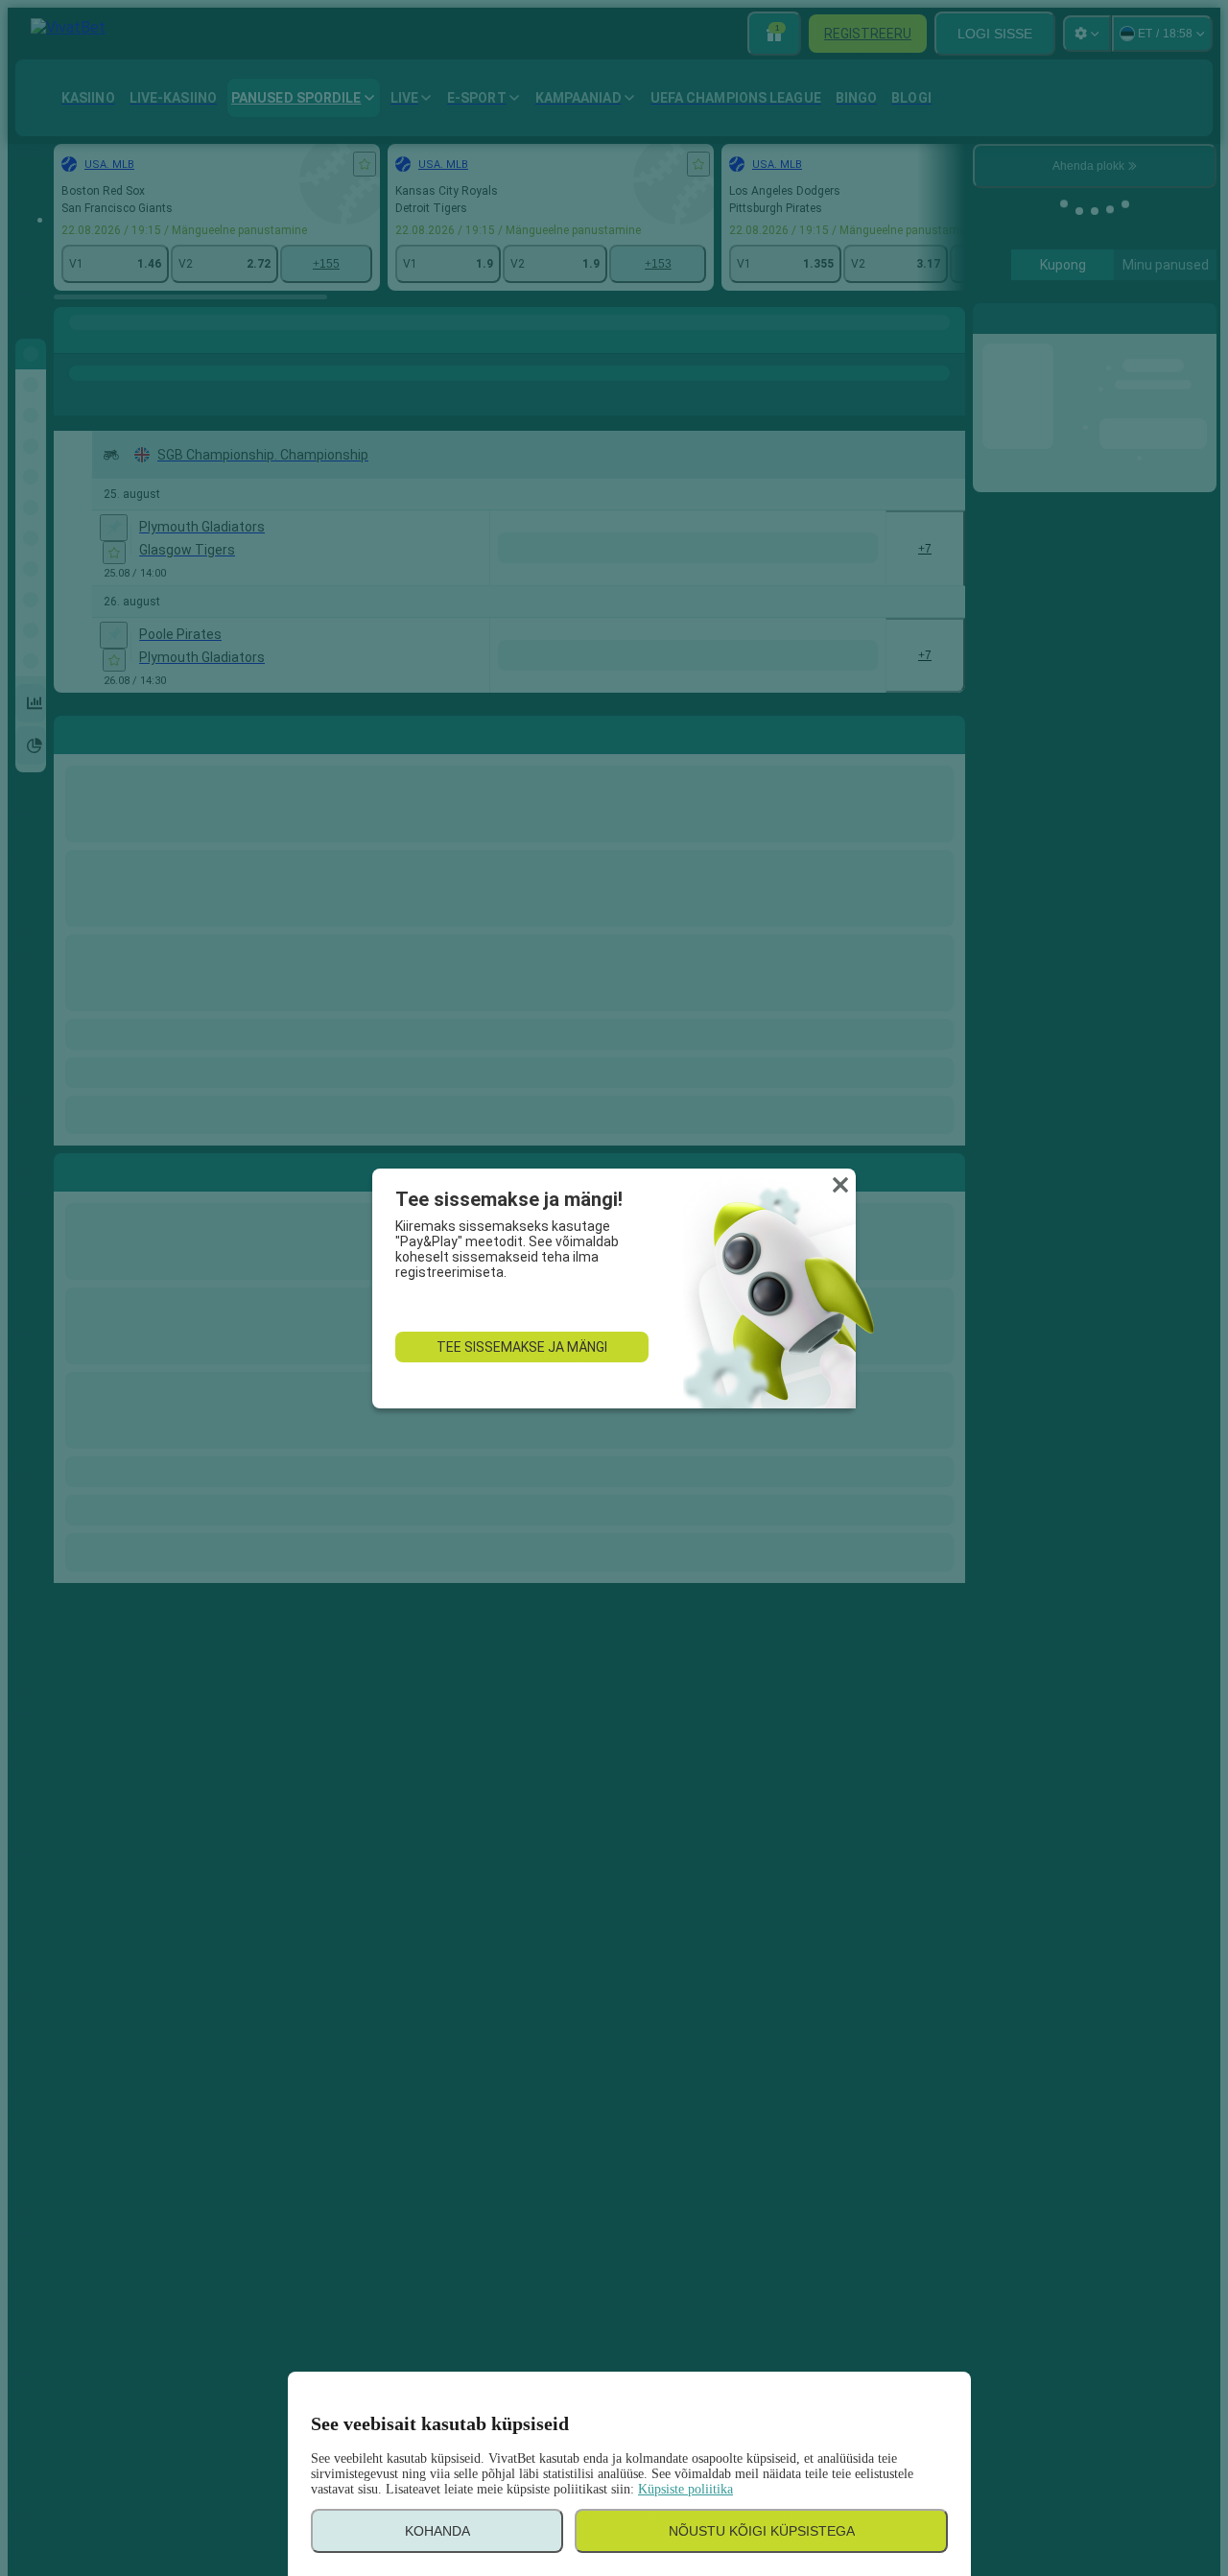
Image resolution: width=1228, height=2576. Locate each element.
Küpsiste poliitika (685, 2489)
